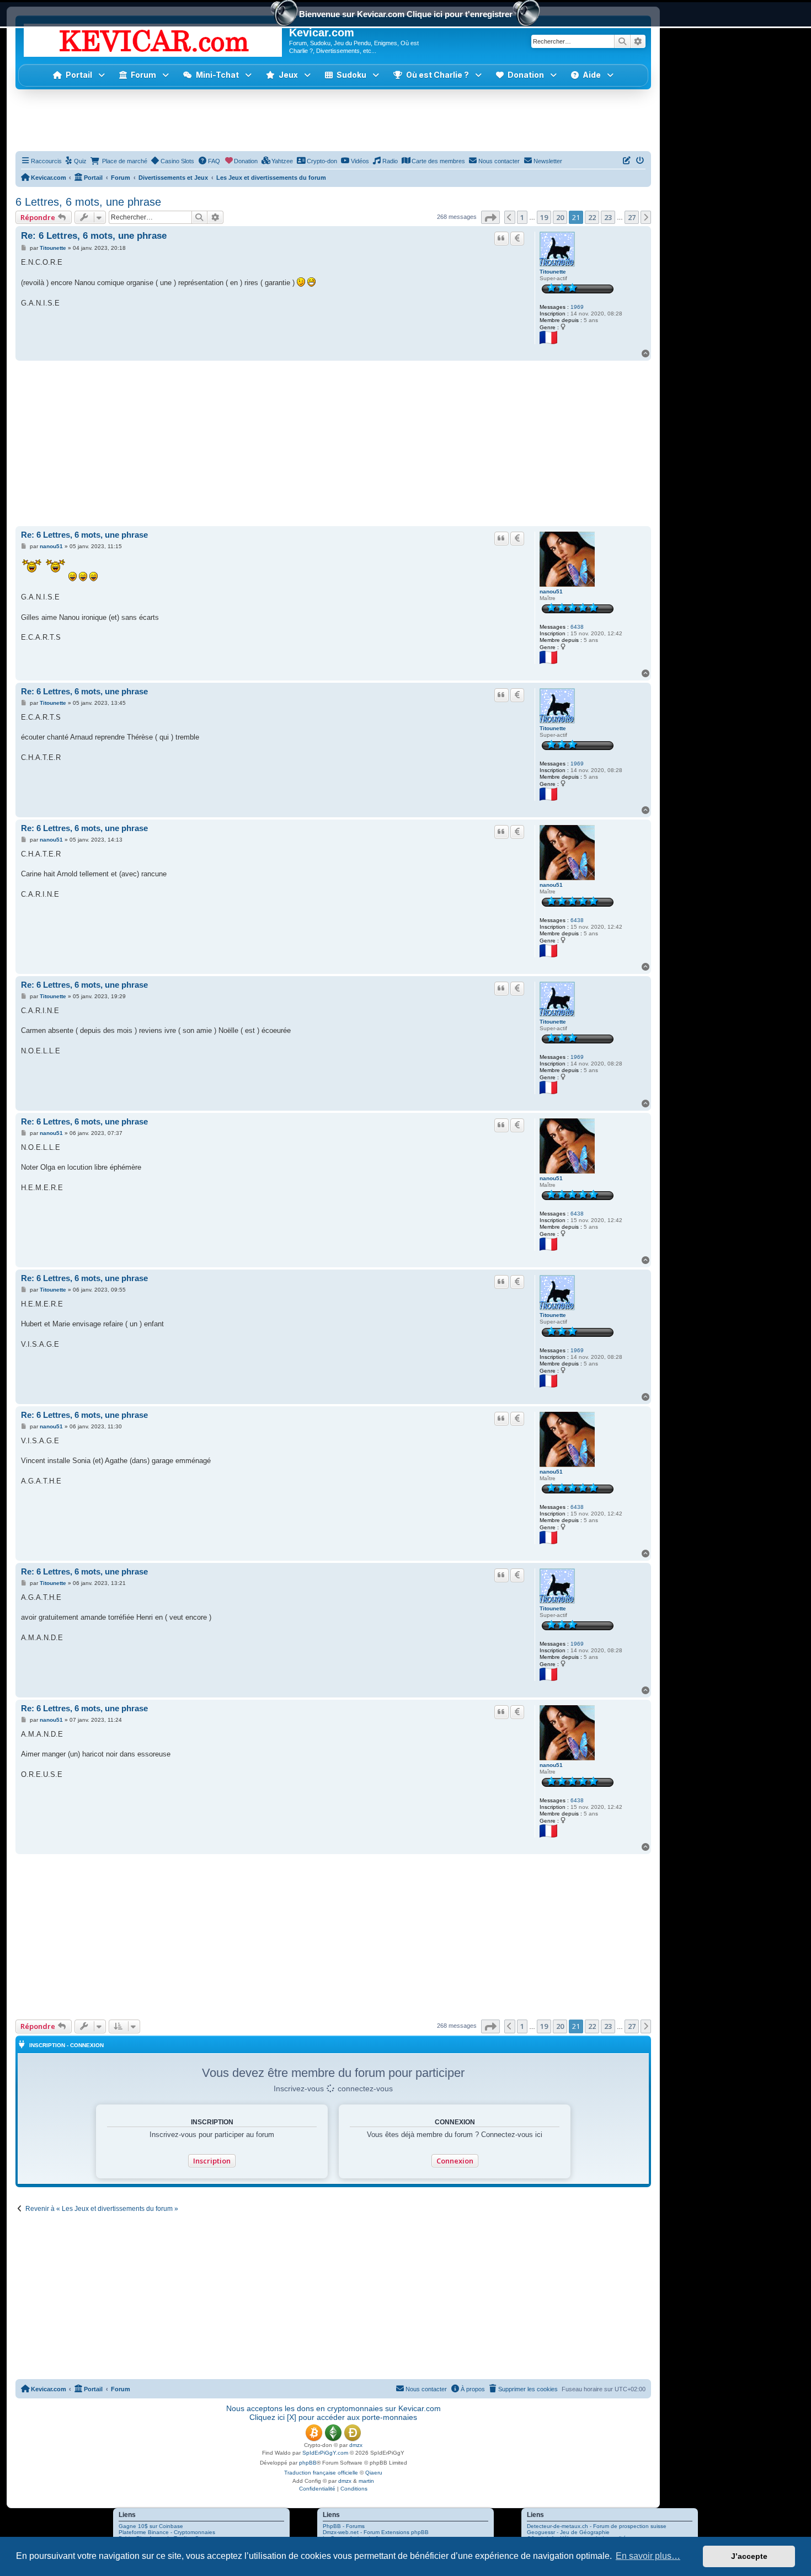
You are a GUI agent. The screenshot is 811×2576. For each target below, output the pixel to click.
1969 (577, 307)
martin (366, 2481)
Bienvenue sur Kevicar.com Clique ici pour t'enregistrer (406, 14)
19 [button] (544, 217)
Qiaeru (374, 2473)
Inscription (212, 2161)
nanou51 (551, 591)
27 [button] (632, 217)
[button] (288, 75)
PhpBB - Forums (344, 2526)
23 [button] (608, 217)
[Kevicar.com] (154, 38)
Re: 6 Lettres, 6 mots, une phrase (94, 236)
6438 (577, 627)
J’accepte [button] (749, 2556)
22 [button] (592, 217)
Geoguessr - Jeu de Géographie (568, 2532)
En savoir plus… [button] (648, 2556)
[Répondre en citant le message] (501, 238)
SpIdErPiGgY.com (325, 2453)
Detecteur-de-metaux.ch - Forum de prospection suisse (597, 2526)
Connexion (455, 2161)
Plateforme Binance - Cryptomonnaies (167, 2532)
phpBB (308, 2463)
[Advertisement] (333, 120)
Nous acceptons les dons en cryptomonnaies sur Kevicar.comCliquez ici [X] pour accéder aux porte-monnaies (334, 2413)
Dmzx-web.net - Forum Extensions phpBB (376, 2532)
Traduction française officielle (321, 2473)
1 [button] (522, 217)
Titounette (553, 272)
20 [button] (560, 217)
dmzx (356, 2445)
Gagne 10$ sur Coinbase (151, 2526)
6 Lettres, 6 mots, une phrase (88, 202)
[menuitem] (76, 161)
